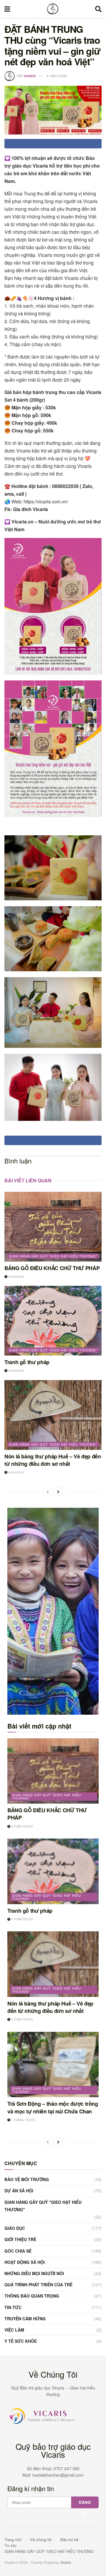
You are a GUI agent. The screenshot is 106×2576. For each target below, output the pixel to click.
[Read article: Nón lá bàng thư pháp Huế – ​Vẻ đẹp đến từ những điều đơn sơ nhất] (53, 1415)
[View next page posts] (58, 1492)
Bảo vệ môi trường (27, 2179)
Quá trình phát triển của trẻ (38, 2285)
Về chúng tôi (41, 2539)
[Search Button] (98, 9)
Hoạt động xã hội (25, 2262)
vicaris (30, 76)
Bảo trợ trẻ (69, 2539)
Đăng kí (85, 2504)
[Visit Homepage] (53, 9)
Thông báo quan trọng (32, 2296)
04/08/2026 (16, 1277)
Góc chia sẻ (18, 2251)
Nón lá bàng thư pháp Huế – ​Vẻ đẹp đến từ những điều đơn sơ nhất (53, 1460)
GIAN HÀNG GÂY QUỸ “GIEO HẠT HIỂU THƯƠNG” (49, 2551)
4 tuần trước (22, 1826)
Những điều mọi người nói (34, 2273)
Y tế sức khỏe (21, 2341)
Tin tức (13, 2307)
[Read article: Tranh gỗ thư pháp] (53, 1321)
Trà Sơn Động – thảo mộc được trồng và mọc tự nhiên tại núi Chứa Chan (53, 2107)
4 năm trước (57, 76)
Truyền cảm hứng (25, 2319)
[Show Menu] (7, 9)
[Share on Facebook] (53, 144)
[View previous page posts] (48, 1492)
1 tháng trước (23, 2120)
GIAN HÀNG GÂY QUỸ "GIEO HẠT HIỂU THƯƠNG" (53, 1256)
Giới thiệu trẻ (20, 2239)
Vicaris (66, 2562)
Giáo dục (15, 2228)
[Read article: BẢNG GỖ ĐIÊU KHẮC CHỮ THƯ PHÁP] (53, 1227)
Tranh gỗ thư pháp (27, 1362)
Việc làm (14, 2330)
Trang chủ (13, 2539)
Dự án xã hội (19, 2191)
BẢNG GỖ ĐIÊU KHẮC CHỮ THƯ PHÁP (52, 1268)
